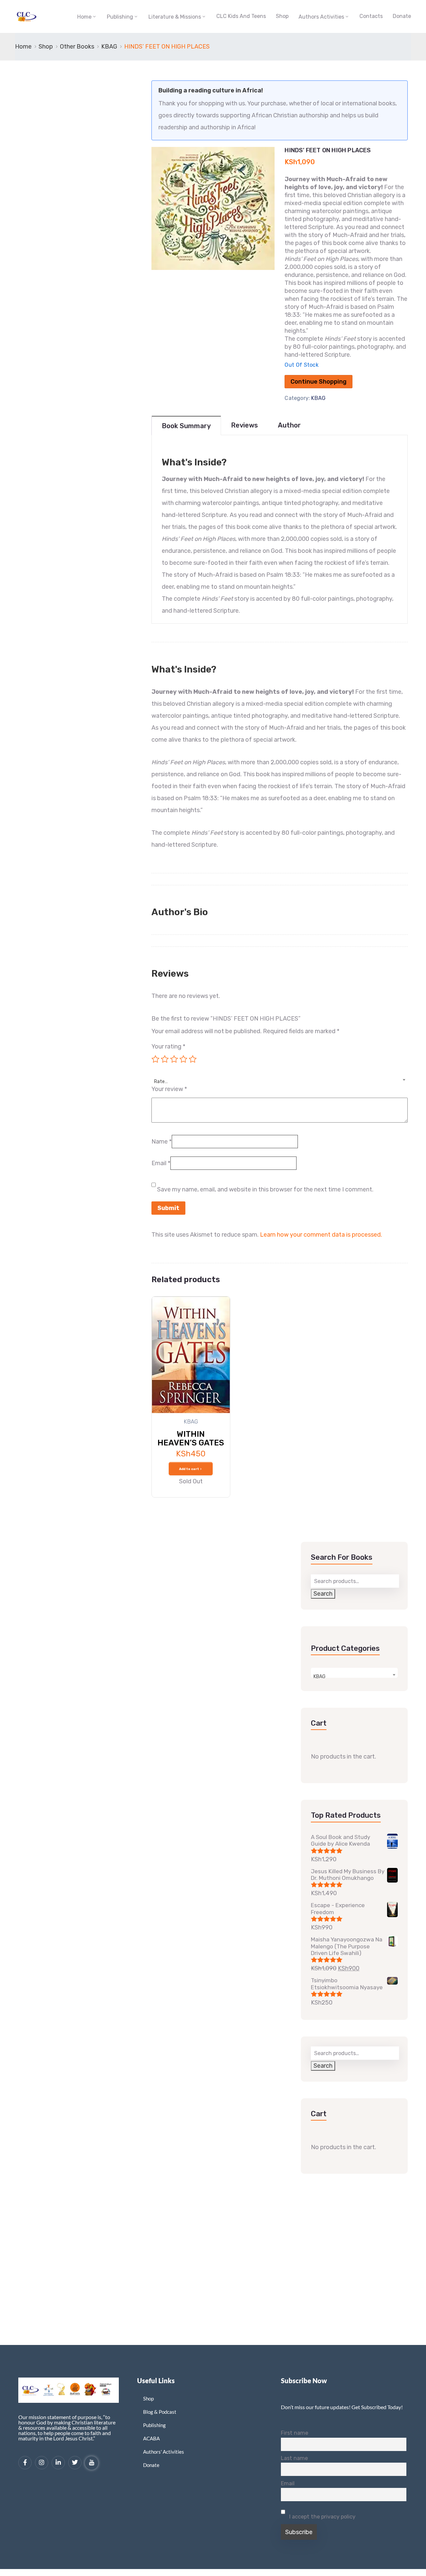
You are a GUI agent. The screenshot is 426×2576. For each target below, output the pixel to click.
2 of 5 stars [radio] (165, 1059)
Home (84, 17)
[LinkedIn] (58, 2463)
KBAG (109, 47)
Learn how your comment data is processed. (321, 1235)
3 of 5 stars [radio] (174, 1059)
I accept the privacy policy (322, 2517)
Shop (282, 16)
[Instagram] (42, 2463)
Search (323, 1594)
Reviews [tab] (244, 425)
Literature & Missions (175, 17)
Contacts (371, 16)
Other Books (77, 47)
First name (295, 2433)
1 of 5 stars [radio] (155, 1059)
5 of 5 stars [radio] (193, 1059)
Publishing (120, 17)
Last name (294, 2458)
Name (162, 1142)
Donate (402, 16)
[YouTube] (92, 2463)
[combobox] (280, 1078)
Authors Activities (321, 17)
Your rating (168, 1046)
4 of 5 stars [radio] (183, 1059)
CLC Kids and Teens (241, 16)
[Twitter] (75, 2463)
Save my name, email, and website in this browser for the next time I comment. (265, 1189)
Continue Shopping (319, 382)
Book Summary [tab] (186, 426)
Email (161, 1163)
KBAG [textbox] (319, 1677)
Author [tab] (289, 425)
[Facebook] (25, 2463)
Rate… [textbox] (161, 1082)
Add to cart (189, 1469)
